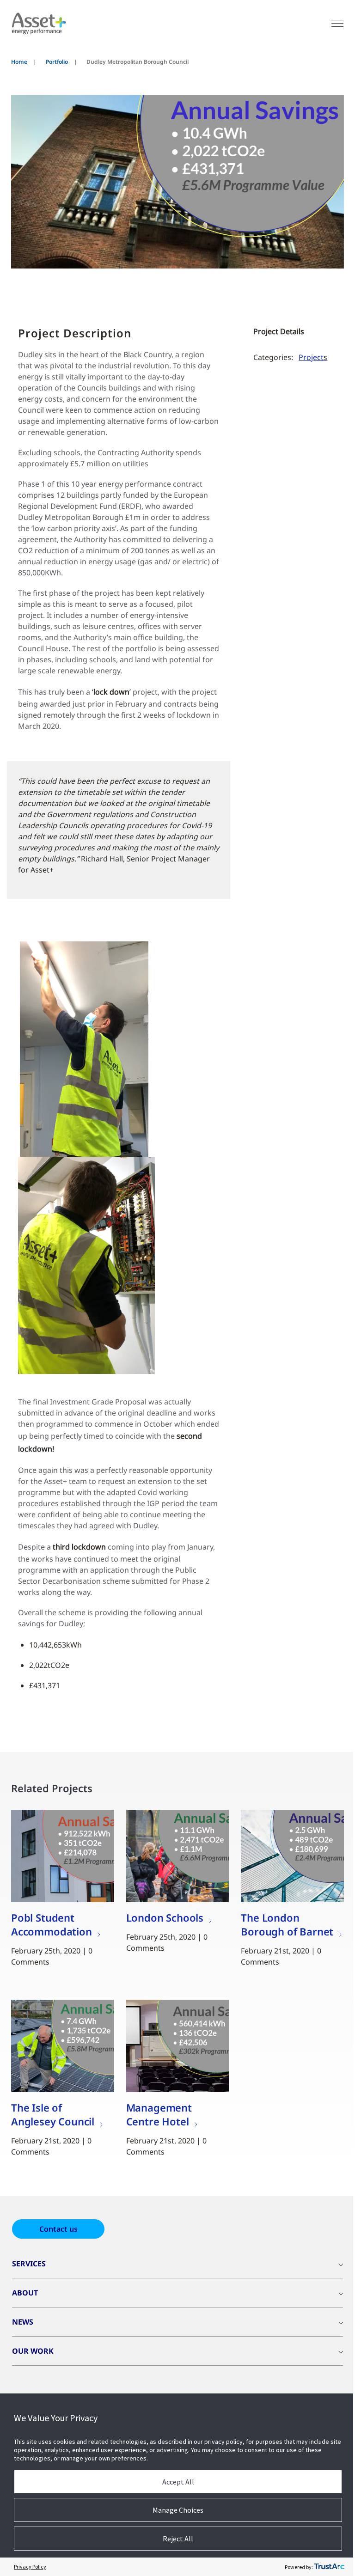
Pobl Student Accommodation (52, 1924)
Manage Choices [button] (178, 2510)
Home (19, 62)
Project (313, 357)
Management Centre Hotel (159, 2114)
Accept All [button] (178, 2482)
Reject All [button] (178, 2539)
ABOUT (25, 2293)
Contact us (58, 2229)
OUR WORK (33, 2351)
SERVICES (29, 2264)
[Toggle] (337, 23)
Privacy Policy (30, 2567)
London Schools (165, 1917)
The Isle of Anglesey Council (53, 2114)
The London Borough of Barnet (287, 1924)
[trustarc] (329, 2567)
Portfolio (57, 62)
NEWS (23, 2322)
